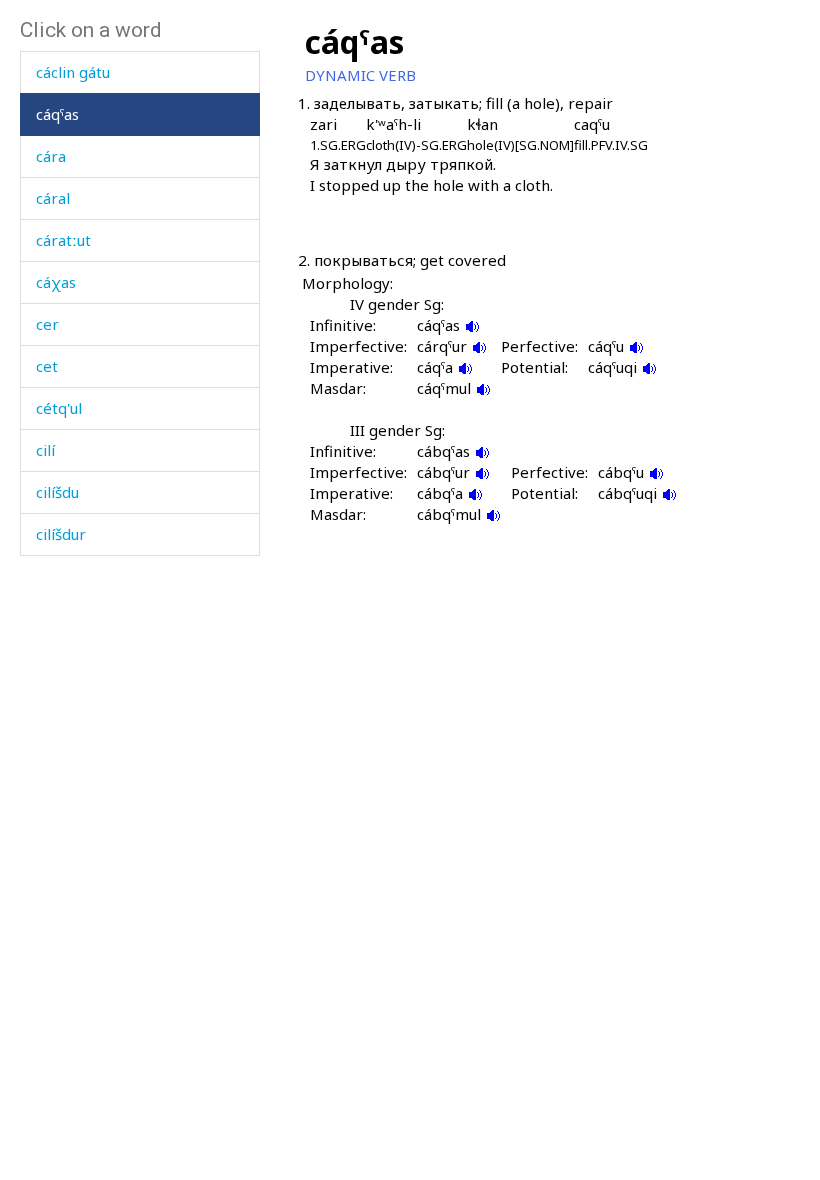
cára (51, 156)
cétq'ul (59, 408)
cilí (45, 450)
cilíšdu (57, 492)
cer (47, 324)
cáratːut (63, 240)
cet (47, 366)
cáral (53, 198)
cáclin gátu (73, 72)
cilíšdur (61, 534)
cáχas (56, 282)
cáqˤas (57, 114)
